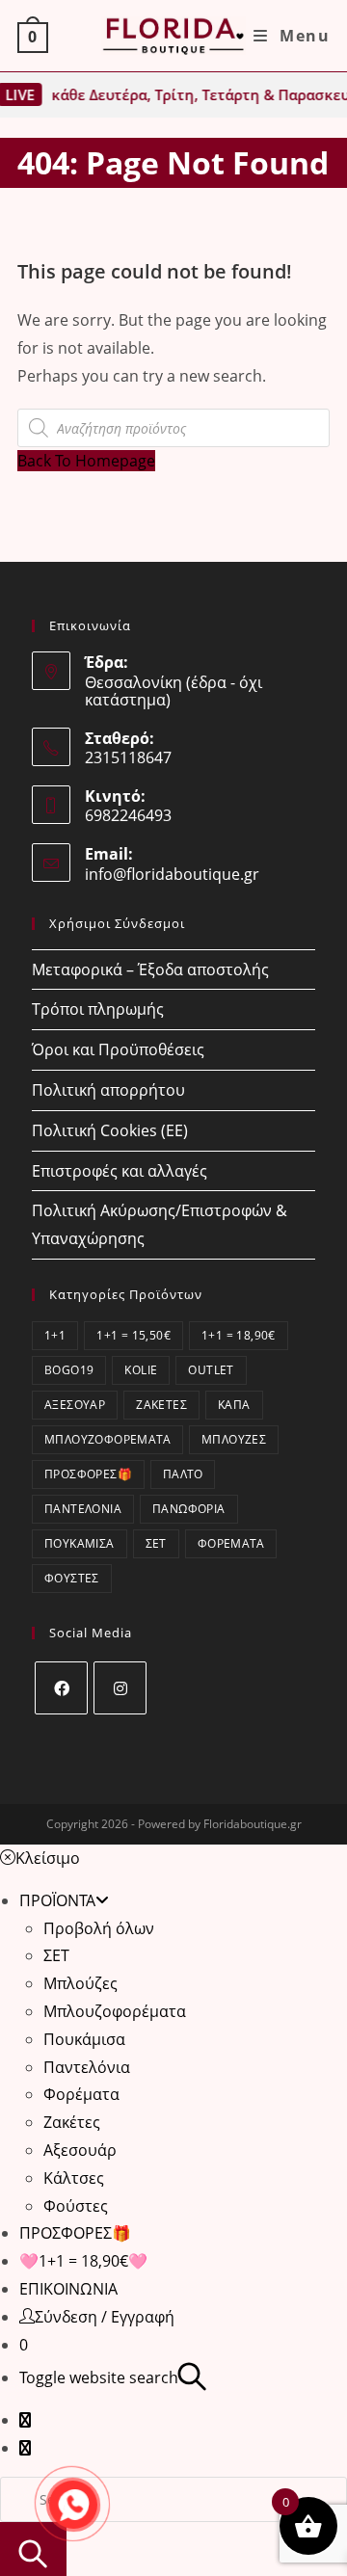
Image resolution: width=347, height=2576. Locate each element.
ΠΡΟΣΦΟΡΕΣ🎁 (88, 1474)
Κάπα (234, 1405)
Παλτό (183, 1474)
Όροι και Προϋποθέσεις (118, 1049)
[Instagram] (120, 1688)
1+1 (55, 1335)
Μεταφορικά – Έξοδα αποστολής (150, 969)
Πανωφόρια (189, 1509)
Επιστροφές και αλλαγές (120, 1171)
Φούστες (72, 1578)
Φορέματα (231, 1543)
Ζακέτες (161, 1405)
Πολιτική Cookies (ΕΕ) (110, 1130)
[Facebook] (61, 1688)
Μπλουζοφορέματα (107, 1439)
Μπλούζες (234, 1439)
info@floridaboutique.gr (172, 874)
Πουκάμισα (80, 1543)
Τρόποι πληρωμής (98, 1009)
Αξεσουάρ (75, 1405)
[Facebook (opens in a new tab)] (25, 2420)
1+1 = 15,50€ (133, 1335)
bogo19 (69, 1370)
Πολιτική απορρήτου (108, 1090)
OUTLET (211, 1370)
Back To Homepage (86, 461)
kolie (141, 1370)
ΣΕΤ (156, 1543)
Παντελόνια (83, 1509)
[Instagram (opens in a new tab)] (25, 2448)
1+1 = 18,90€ (239, 1335)
